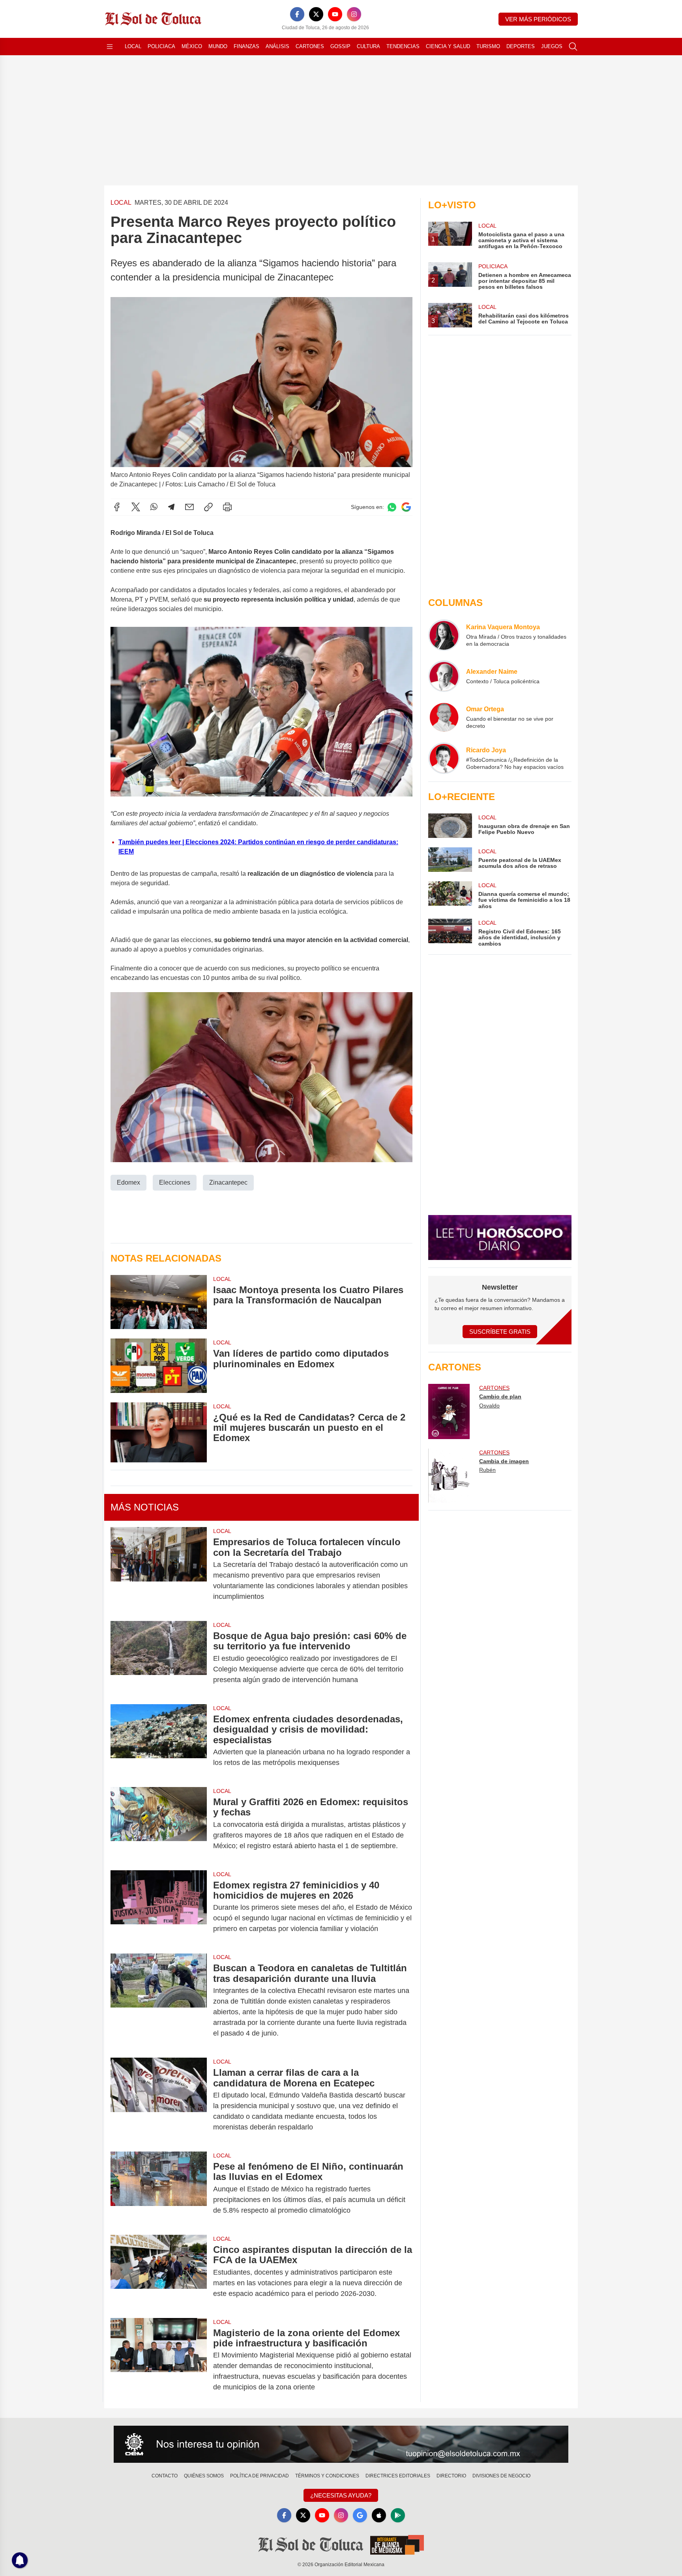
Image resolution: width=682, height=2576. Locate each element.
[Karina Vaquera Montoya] (444, 635)
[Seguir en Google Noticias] (406, 507)
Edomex (128, 1182)
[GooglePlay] (398, 2515)
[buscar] (573, 47)
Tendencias (403, 46)
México (192, 46)
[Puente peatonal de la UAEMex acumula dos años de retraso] (450, 860)
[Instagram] (354, 14)
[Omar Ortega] (444, 717)
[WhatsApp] (154, 507)
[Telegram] (171, 507)
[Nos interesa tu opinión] (341, 2444)
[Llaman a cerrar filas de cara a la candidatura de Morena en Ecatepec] (159, 2100)
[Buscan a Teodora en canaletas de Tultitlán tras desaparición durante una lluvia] (159, 2001)
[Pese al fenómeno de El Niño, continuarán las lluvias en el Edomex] (159, 2188)
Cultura (368, 46)
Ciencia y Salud (448, 46)
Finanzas (246, 46)
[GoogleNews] (360, 2515)
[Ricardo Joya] (444, 758)
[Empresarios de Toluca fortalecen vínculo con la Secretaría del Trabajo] (159, 1569)
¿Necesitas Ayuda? (341, 2495)
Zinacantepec (228, 1182)
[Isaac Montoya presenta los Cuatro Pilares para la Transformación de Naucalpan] (159, 1302)
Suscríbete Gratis (500, 1332)
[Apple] (379, 2515)
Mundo (218, 46)
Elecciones (175, 1182)
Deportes (521, 46)
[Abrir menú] (110, 47)
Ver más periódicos (538, 19)
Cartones (310, 46)
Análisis (277, 46)
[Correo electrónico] (189, 507)
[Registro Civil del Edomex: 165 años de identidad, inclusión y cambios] (450, 933)
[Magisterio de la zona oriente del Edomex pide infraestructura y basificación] (159, 2360)
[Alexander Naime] (444, 676)
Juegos (552, 46)
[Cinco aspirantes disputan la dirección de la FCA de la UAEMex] (159, 2272)
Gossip (340, 46)
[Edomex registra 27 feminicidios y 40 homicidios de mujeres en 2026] (159, 1907)
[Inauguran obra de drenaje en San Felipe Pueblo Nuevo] (450, 826)
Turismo (488, 46)
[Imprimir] (227, 507)
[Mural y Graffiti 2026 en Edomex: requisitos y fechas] (159, 1824)
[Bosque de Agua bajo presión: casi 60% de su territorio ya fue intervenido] (159, 1658)
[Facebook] (297, 14)
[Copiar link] (208, 507)
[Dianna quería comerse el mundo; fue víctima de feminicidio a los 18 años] (450, 895)
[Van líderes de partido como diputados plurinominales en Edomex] (159, 1366)
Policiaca (161, 46)
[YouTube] (335, 14)
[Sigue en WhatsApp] (392, 507)
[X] (316, 14)
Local (133, 46)
